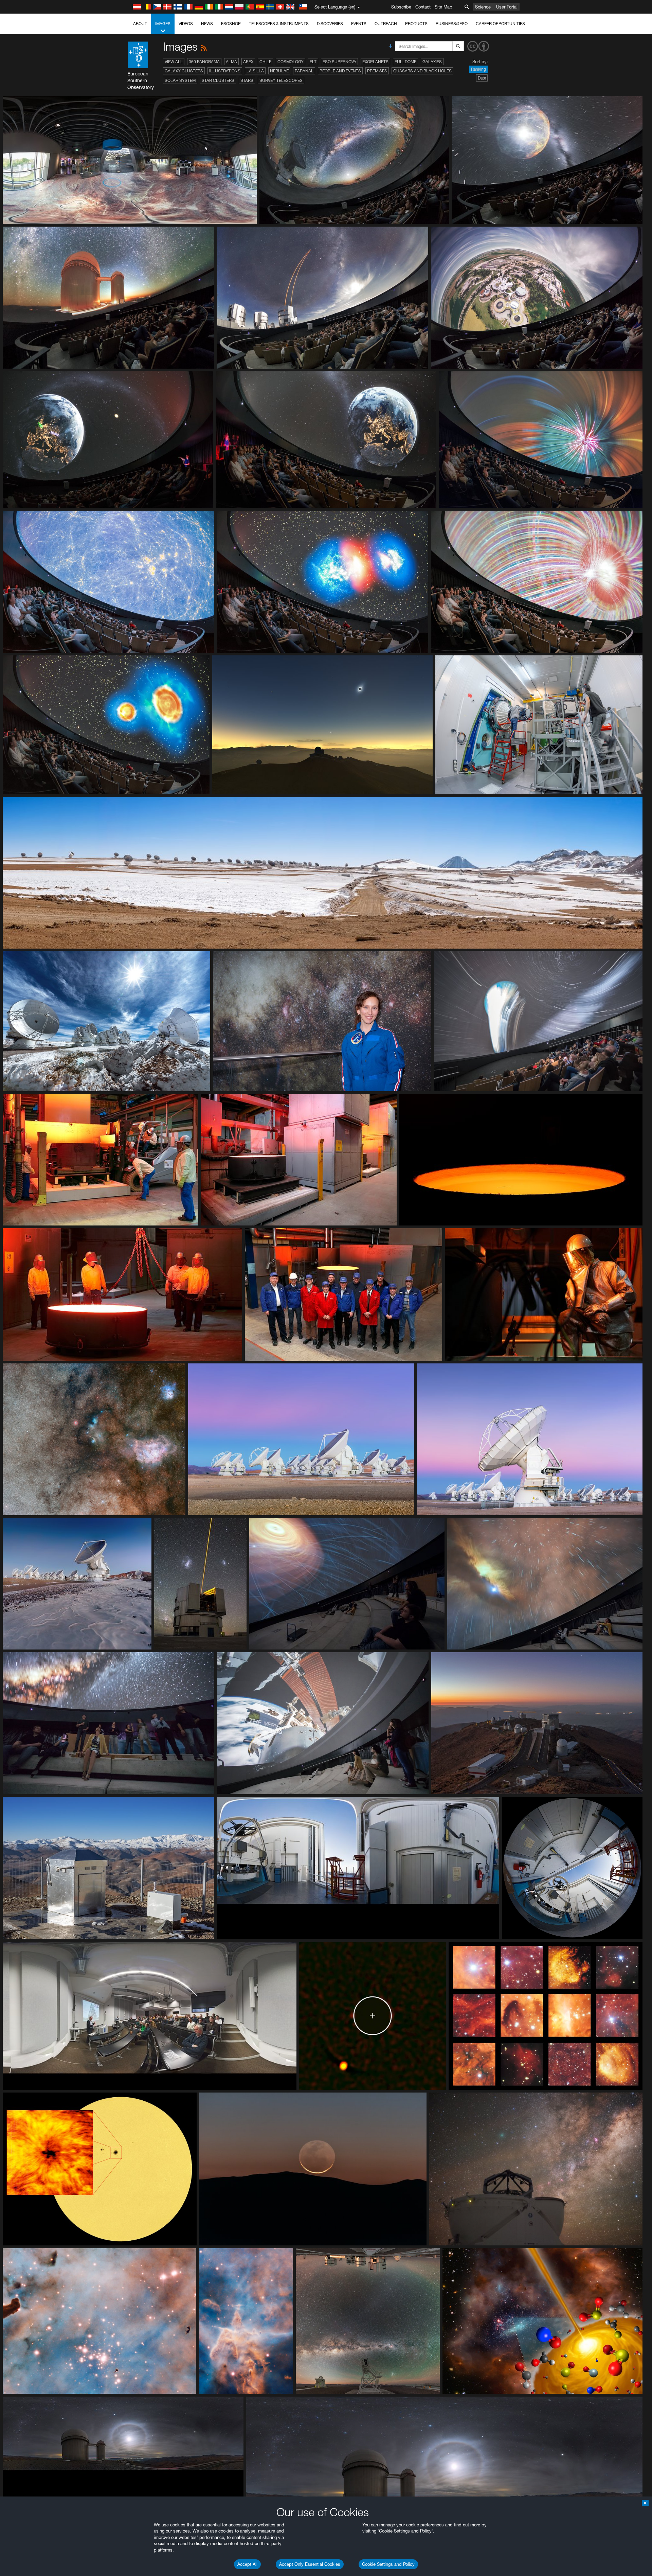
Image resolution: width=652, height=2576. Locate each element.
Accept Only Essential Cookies (310, 2564)
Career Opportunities (500, 24)
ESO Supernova (339, 62)
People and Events (340, 71)
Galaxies (432, 62)
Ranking (478, 69)
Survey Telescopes (281, 80)
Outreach (386, 24)
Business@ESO (452, 24)
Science (483, 7)
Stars (247, 80)
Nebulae (279, 71)
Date (482, 78)
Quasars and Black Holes (422, 71)
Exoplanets (375, 62)
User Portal (507, 7)
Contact (423, 7)
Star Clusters (218, 80)
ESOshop (231, 24)
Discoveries (330, 24)
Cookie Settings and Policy (388, 2564)
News (207, 24)
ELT (313, 62)
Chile (265, 62)
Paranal (304, 71)
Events (359, 24)
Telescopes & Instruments (279, 24)
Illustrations (225, 71)
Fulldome (405, 62)
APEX (248, 62)
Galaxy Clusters (184, 71)
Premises (377, 71)
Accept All (247, 2564)
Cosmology (291, 62)
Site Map (443, 7)
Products (416, 24)
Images (163, 24)
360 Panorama (204, 62)
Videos (186, 24)
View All (174, 62)
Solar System (180, 80)
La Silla (255, 71)
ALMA (231, 62)
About (140, 24)
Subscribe (401, 7)
